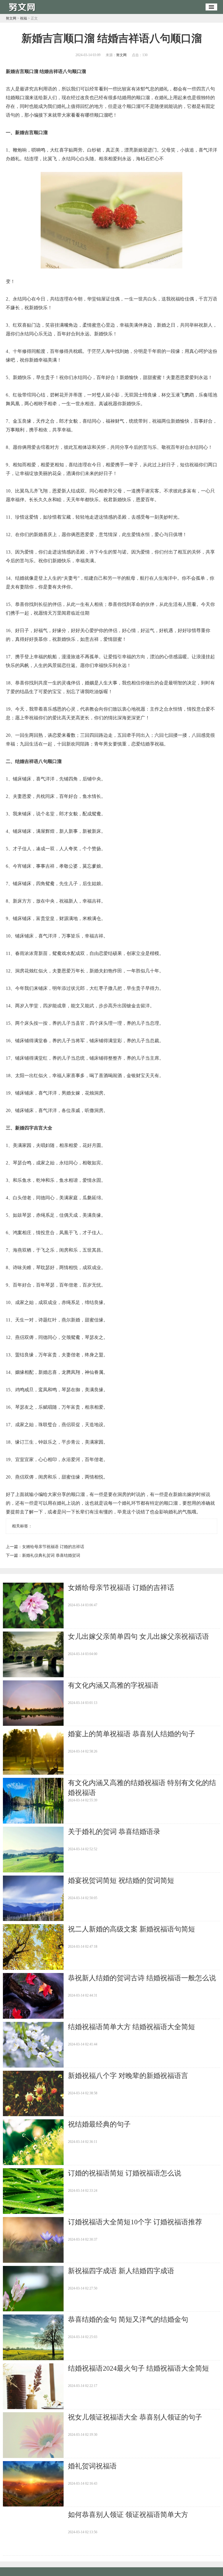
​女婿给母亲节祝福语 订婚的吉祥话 (53, 1547)
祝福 (24, 18)
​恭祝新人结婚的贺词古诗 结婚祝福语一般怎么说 (142, 1978)
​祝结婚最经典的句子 (99, 2124)
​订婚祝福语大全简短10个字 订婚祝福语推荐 (135, 2222)
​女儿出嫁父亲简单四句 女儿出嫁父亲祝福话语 (139, 1636)
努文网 (11, 18)
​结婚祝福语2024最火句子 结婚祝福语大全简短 (139, 2368)
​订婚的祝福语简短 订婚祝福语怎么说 (125, 2173)
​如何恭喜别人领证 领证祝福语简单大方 (128, 2515)
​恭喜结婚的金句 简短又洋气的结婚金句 (128, 2319)
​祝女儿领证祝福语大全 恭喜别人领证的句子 (135, 2417)
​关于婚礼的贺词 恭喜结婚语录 (114, 1832)
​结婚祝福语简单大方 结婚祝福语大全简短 (132, 2027)
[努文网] (23, 12)
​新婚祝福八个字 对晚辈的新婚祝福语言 (128, 2076)
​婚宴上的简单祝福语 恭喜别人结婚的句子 (132, 1734)
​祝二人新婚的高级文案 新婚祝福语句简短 (132, 1929)
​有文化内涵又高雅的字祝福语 (113, 1685)
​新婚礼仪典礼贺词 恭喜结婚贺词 (51, 1555)
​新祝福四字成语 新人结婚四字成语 (121, 2271)
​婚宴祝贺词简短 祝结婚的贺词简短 (121, 1881)
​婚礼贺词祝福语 (92, 2466)
